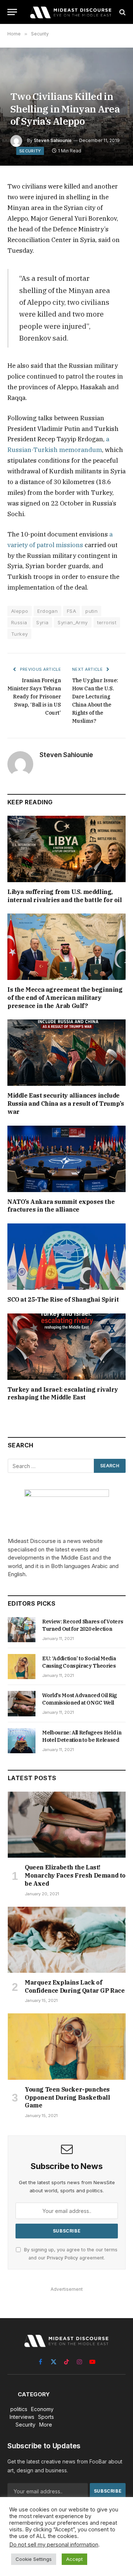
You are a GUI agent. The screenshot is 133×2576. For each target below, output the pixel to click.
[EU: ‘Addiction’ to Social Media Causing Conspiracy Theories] (22, 1667)
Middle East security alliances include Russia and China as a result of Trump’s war (66, 1104)
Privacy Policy (62, 2258)
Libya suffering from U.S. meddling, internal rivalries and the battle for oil (65, 896)
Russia (19, 622)
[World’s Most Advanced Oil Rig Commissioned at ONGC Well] (22, 1703)
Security (30, 151)
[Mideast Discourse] (70, 12)
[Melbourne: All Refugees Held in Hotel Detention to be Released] (22, 1741)
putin (91, 611)
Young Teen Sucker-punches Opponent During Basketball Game (67, 2097)
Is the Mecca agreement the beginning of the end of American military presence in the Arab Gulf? (65, 998)
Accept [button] (74, 2559)
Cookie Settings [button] (34, 2559)
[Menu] (12, 12)
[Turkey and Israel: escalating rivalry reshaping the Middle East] (66, 1347)
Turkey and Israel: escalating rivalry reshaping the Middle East (63, 1394)
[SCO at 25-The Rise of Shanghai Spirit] (66, 1257)
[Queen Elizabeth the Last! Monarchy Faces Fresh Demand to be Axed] (67, 1825)
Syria (42, 622)
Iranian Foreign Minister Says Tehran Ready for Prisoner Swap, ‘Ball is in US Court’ (34, 697)
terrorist (107, 622)
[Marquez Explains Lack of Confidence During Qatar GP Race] (67, 1940)
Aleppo (20, 611)
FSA (71, 611)
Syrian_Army (73, 622)
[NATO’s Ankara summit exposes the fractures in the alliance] (66, 1159)
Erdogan (47, 611)
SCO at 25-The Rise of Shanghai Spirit (63, 1299)
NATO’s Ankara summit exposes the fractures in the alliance (61, 1206)
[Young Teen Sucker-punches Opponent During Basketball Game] (67, 2046)
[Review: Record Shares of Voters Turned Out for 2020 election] (22, 1630)
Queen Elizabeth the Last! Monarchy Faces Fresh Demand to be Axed (75, 1875)
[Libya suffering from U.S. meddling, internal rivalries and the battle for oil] (66, 849)
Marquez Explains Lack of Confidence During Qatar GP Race (75, 1986)
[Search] (122, 12)
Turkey (19, 634)
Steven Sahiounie (53, 140)
